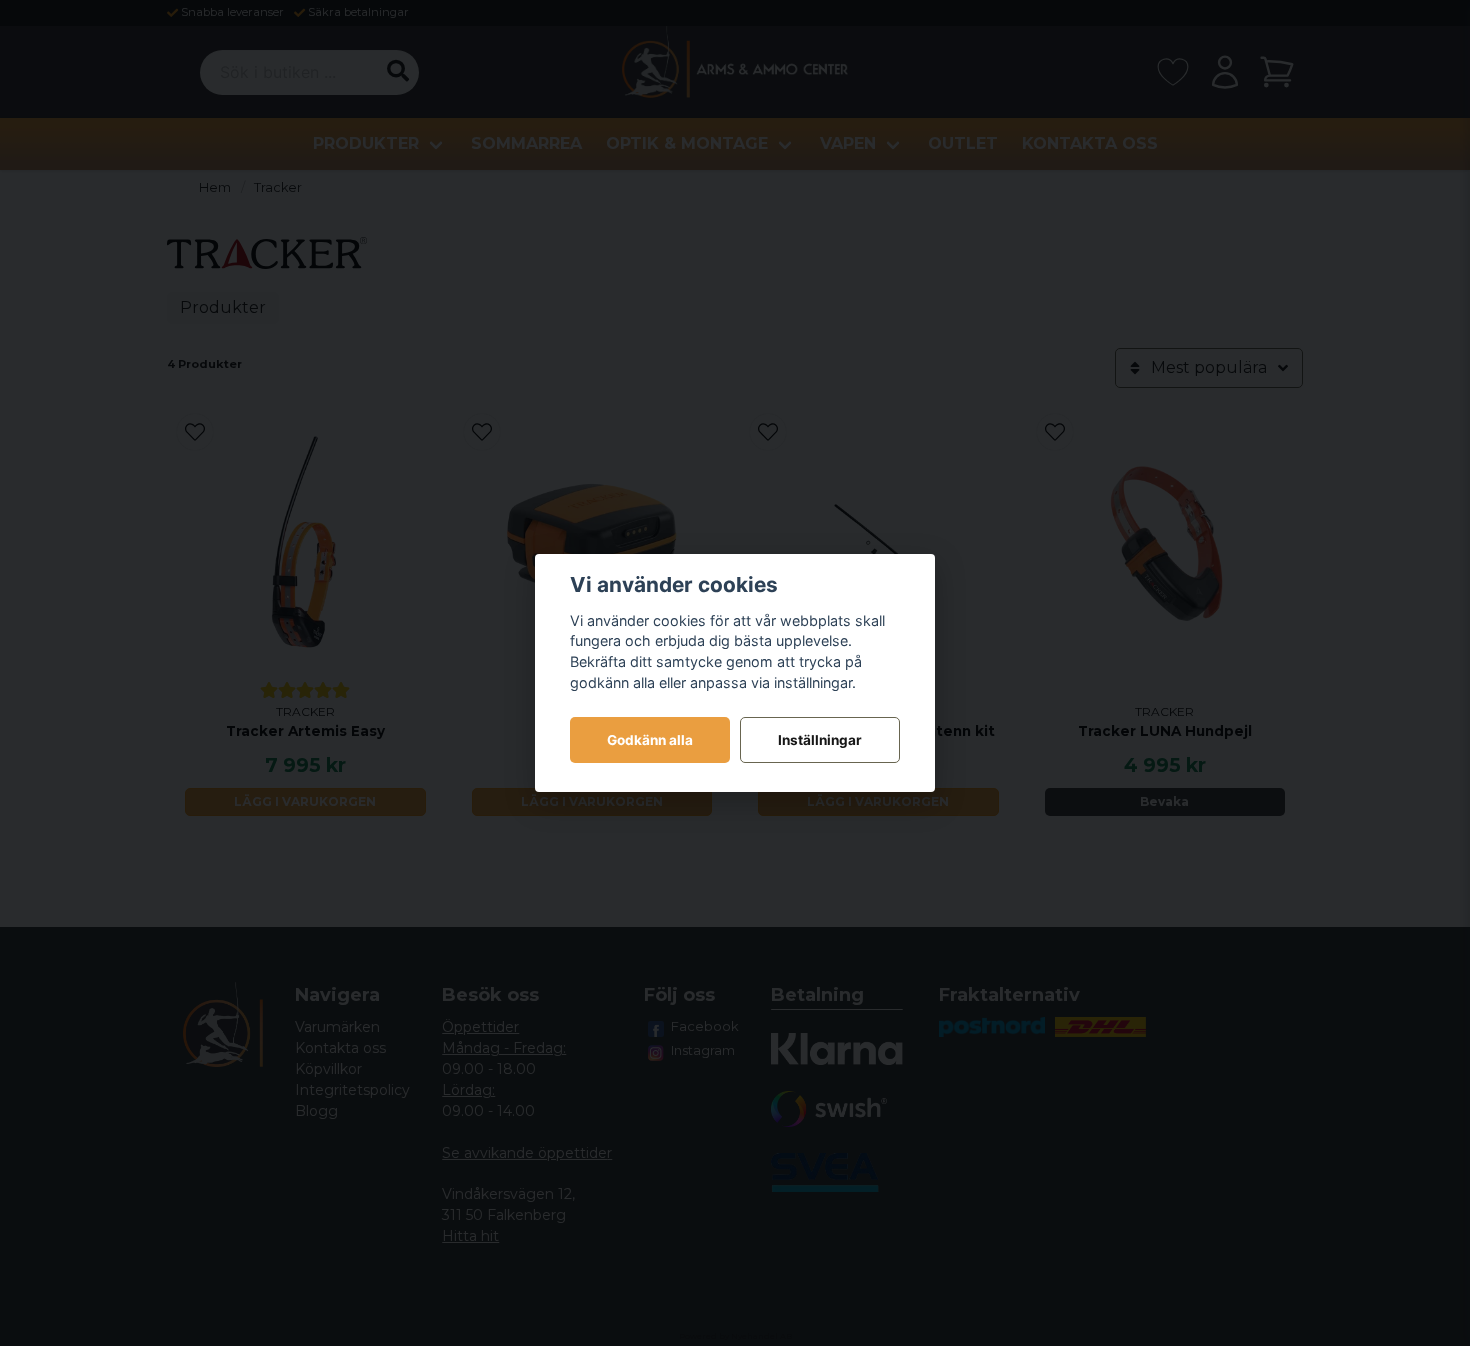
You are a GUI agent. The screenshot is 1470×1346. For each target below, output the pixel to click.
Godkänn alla (650, 740)
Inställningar (820, 740)
